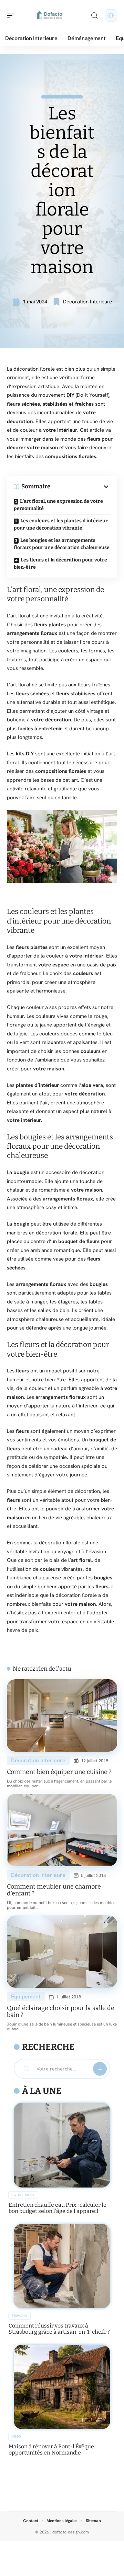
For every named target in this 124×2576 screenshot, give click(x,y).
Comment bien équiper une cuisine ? (59, 1772)
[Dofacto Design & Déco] (50, 15)
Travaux (19, 2316)
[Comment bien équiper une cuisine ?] (62, 1715)
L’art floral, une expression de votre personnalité (58, 505)
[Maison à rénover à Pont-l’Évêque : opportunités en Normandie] (62, 2387)
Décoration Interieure (87, 302)
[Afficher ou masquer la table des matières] (80, 487)
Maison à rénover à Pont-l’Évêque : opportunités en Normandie (52, 2450)
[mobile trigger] (13, 15)
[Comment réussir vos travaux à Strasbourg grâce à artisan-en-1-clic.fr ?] (62, 2266)
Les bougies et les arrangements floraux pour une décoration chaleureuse (62, 544)
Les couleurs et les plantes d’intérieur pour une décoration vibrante (61, 524)
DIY (70, 395)
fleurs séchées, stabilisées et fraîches (50, 404)
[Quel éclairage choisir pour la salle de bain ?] (62, 1952)
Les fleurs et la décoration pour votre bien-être (60, 564)
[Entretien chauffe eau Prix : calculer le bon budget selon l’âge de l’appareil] (62, 2145)
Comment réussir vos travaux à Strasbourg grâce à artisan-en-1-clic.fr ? (59, 2329)
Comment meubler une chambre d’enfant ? (54, 1890)
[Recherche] (94, 16)
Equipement (26, 1997)
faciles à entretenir (40, 729)
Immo (16, 2436)
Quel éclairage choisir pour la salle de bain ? (61, 2011)
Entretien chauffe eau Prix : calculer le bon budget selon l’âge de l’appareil (58, 2208)
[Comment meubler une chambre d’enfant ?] (62, 1830)
